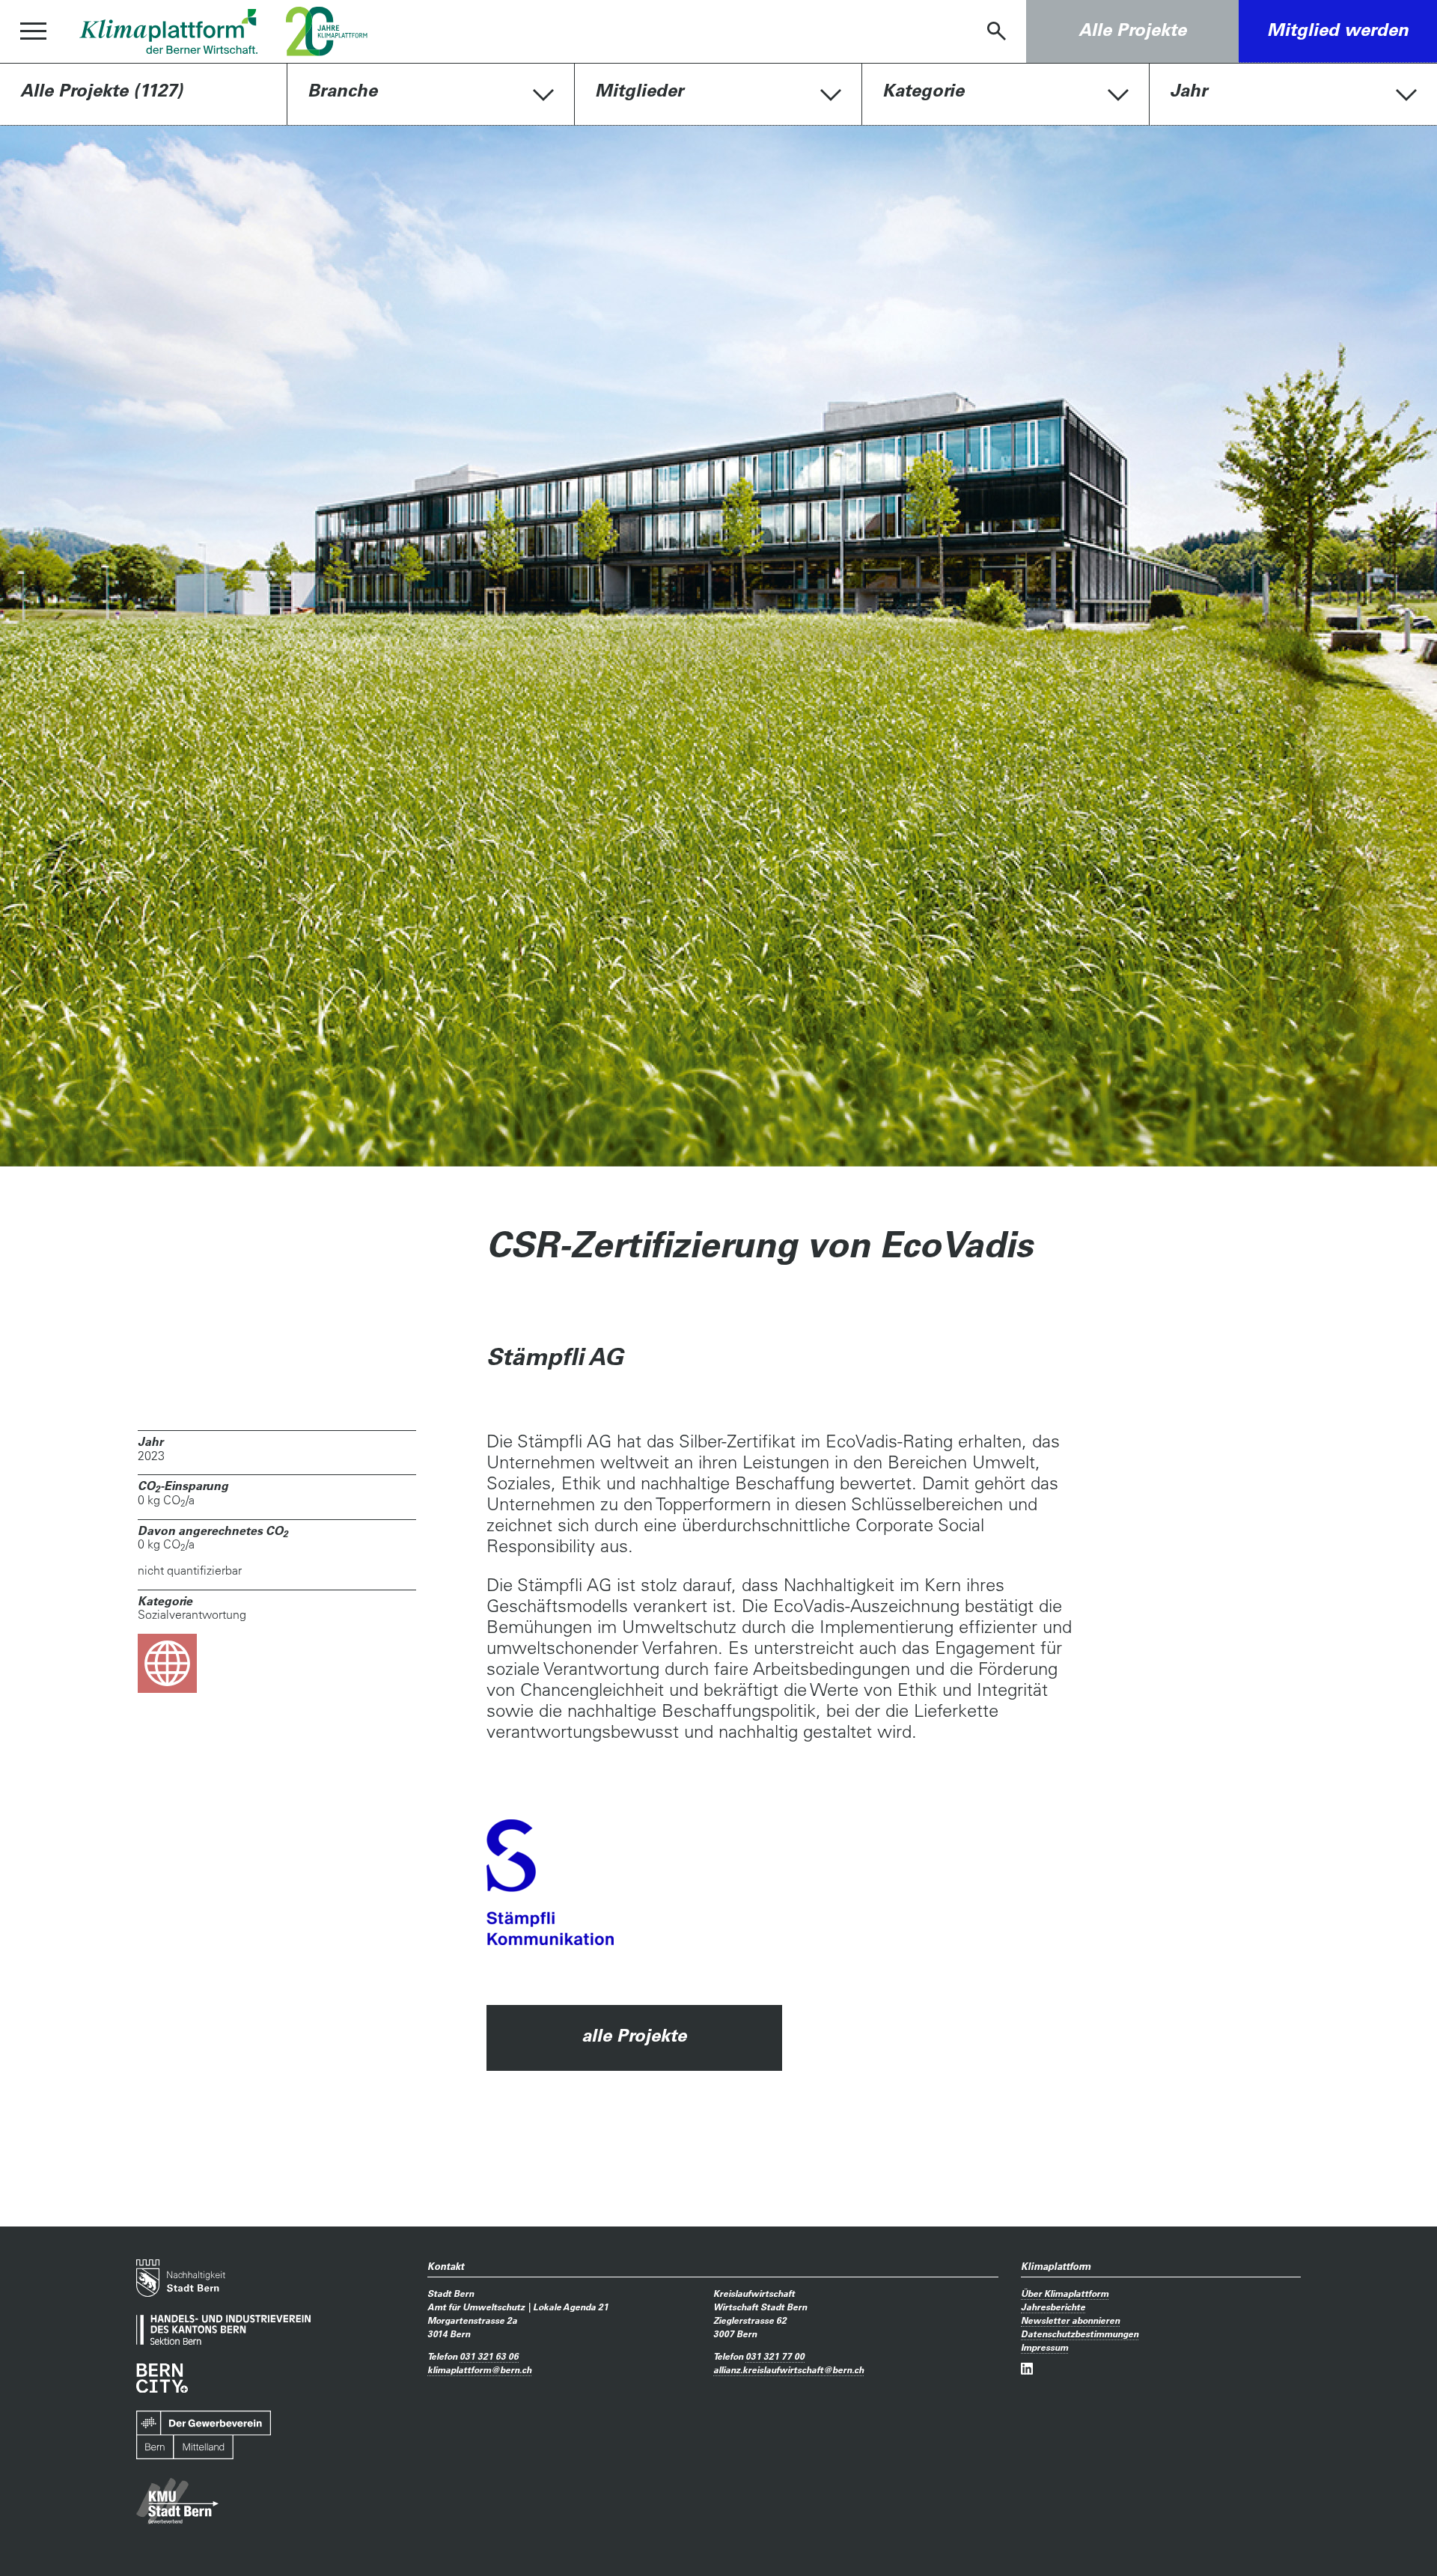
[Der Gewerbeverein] (204, 2435)
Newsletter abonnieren (1070, 2320)
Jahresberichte (1053, 2307)
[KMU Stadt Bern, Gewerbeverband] (177, 2502)
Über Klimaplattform (1065, 2293)
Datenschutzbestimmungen (1080, 2334)
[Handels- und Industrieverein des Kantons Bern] (223, 2330)
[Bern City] (162, 2378)
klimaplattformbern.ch (479, 2369)
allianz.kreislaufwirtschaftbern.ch (788, 2369)
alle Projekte (634, 2035)
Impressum (1044, 2347)
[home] (168, 31)
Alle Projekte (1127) (101, 90)
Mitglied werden (1338, 30)
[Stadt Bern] (181, 2278)
